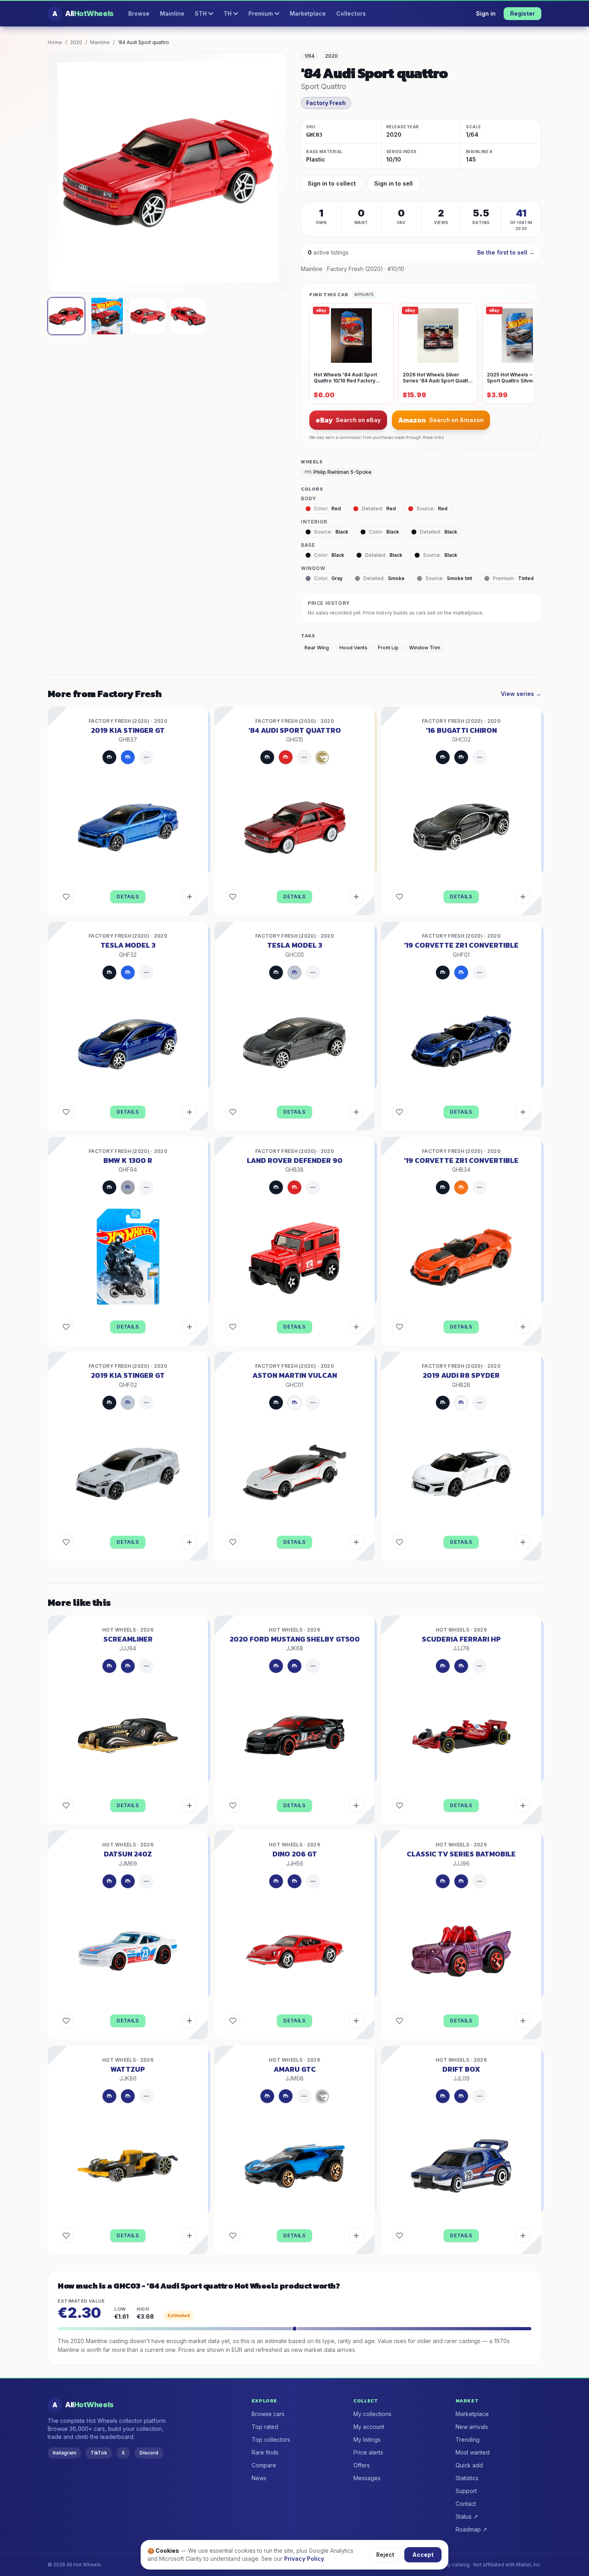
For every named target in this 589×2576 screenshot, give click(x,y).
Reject (385, 2555)
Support (466, 2491)
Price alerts (368, 2452)
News (259, 2478)
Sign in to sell (393, 183)
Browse (139, 13)
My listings (367, 2440)
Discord (149, 2453)
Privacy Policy (304, 2559)
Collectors (351, 13)
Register (522, 13)
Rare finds (265, 2452)
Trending (468, 2440)
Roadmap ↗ (471, 2529)
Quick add (469, 2465)
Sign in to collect (332, 183)
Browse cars (268, 2414)
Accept (423, 2555)
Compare (264, 2465)
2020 (76, 42)
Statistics (467, 2478)
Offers (362, 2465)
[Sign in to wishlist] (66, 897)
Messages (367, 2478)
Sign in (486, 13)
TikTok (99, 2453)
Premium (261, 13)
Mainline (172, 13)
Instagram (64, 2453)
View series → (521, 694)
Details (128, 897)
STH (201, 13)
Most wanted (473, 2452)
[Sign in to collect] (190, 897)
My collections (372, 2414)
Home (55, 42)
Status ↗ (467, 2516)
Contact (466, 2504)
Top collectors (271, 2440)
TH (228, 13)
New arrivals (472, 2427)
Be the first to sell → (506, 252)
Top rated (265, 2427)
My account (369, 2427)
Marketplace (308, 13)
